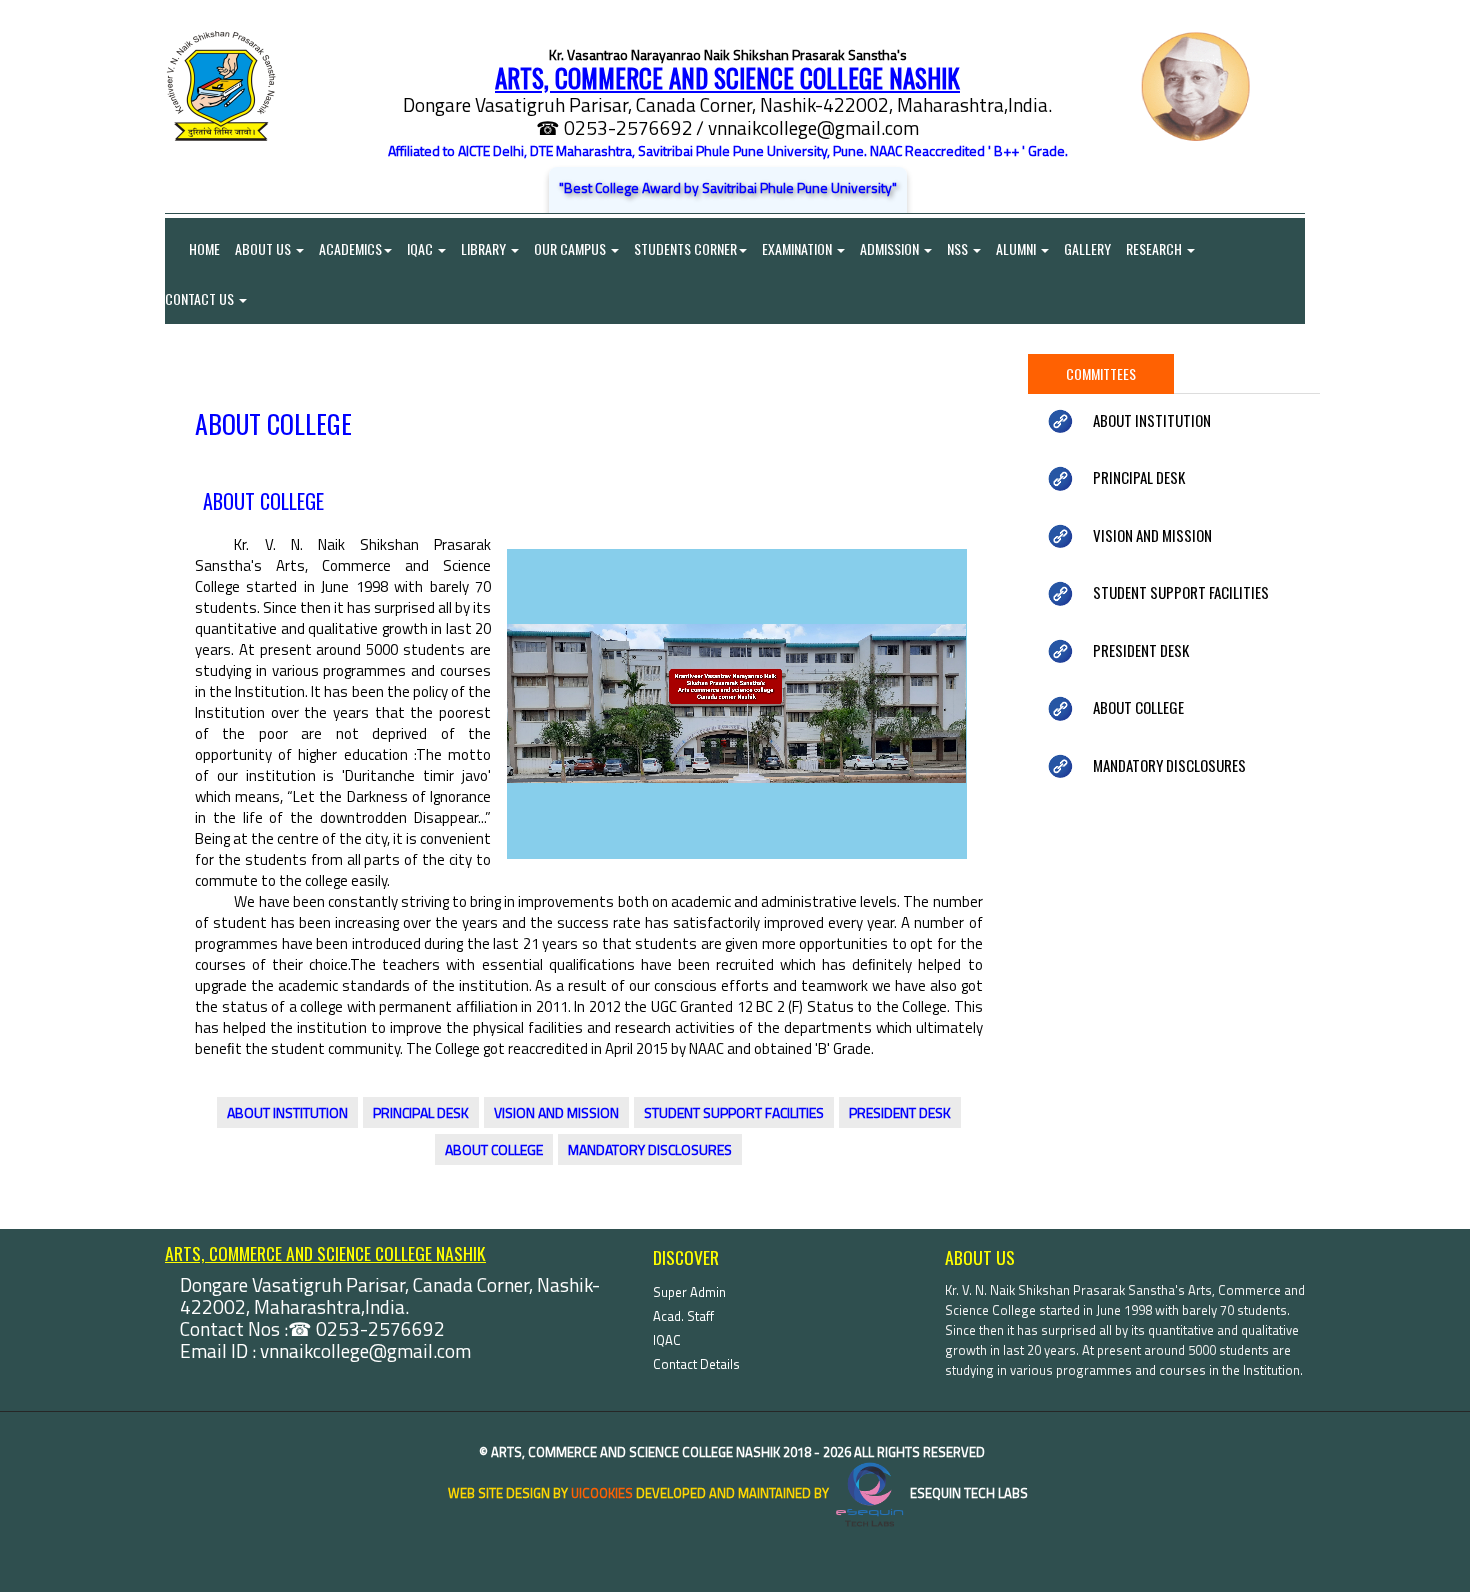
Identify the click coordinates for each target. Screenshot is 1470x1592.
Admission (891, 248)
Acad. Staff (683, 1316)
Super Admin (689, 1292)
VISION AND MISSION (556, 1112)
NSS (959, 248)
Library (485, 248)
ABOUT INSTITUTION (287, 1112)
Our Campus (571, 248)
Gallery (1087, 248)
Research (1155, 248)
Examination (798, 248)
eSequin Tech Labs (967, 1493)
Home (192, 248)
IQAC (421, 248)
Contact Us (201, 298)
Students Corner (685, 248)
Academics (350, 248)
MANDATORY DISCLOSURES (650, 1149)
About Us (264, 248)
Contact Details (696, 1364)
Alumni (1017, 248)
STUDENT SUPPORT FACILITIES (734, 1112)
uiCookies (602, 1493)
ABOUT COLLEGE (494, 1149)
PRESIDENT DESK (900, 1112)
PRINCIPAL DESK (421, 1112)
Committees (1101, 373)
